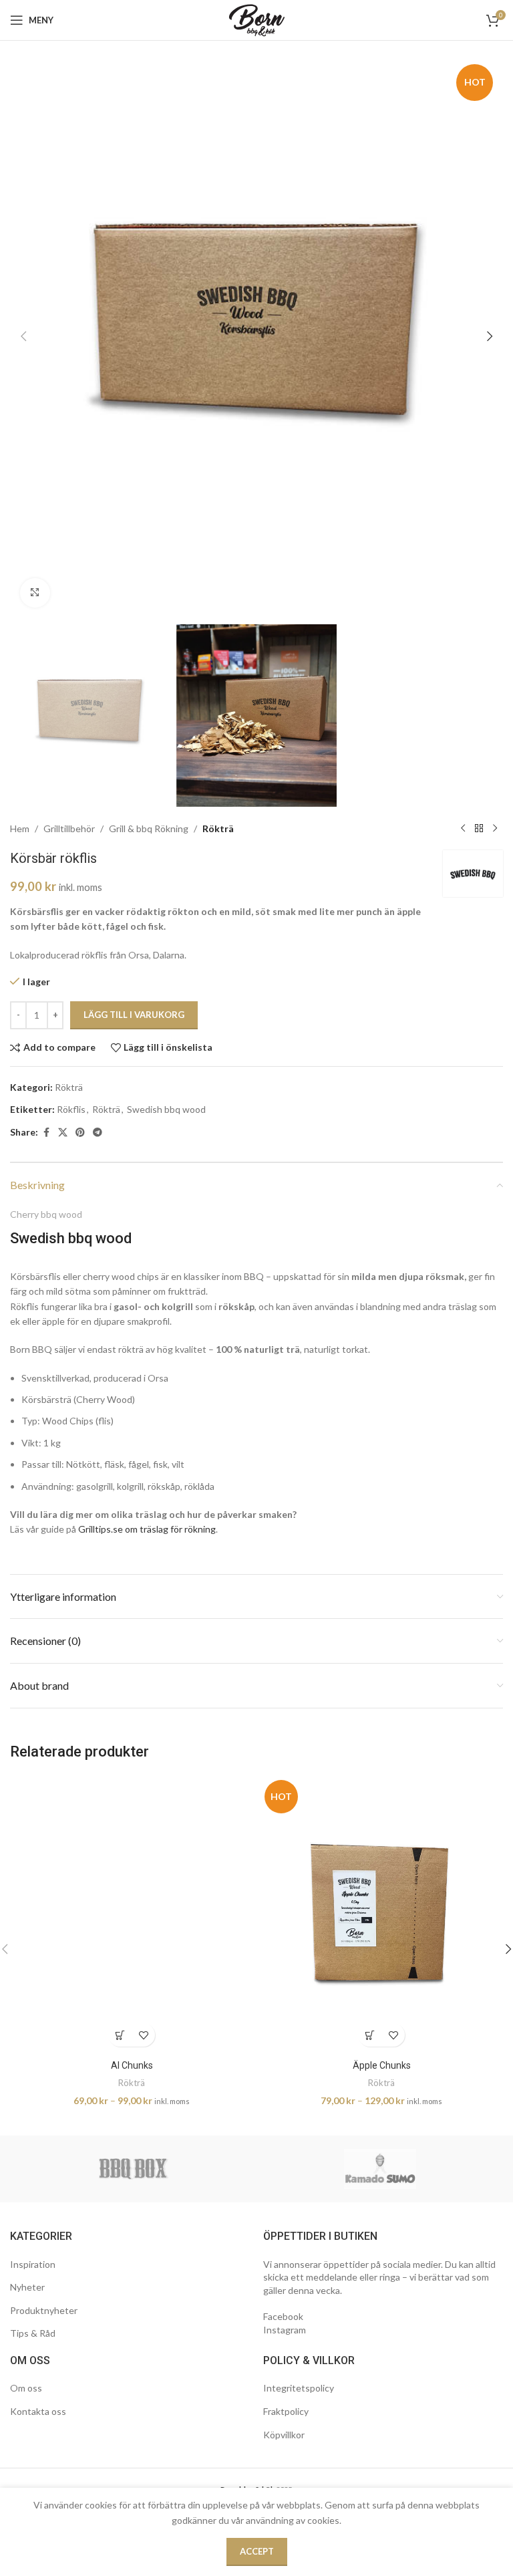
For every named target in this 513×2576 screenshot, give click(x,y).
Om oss (26, 2388)
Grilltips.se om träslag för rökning (147, 1529)
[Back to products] (479, 829)
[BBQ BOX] (133, 2169)
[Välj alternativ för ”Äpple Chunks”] (370, 2035)
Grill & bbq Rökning (149, 828)
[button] (23, 336)
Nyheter (27, 2287)
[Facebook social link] (46, 1133)
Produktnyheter (44, 2310)
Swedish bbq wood (166, 1109)
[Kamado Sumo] (380, 2169)
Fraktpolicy (286, 2411)
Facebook (283, 2316)
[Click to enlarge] (35, 593)
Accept (257, 2551)
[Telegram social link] (98, 1133)
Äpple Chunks (382, 2065)
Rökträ (218, 828)
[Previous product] (463, 829)
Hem (20, 828)
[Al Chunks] (132, 1914)
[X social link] (63, 1133)
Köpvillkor (284, 2435)
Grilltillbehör (69, 828)
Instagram (285, 2330)
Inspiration (33, 2264)
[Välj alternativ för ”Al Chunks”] (120, 2035)
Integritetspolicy (299, 2388)
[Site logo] (257, 19)
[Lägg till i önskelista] (143, 2035)
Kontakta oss (38, 2411)
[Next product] (495, 829)
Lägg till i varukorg (134, 1015)
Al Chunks (132, 2065)
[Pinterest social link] (80, 1133)
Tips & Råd (33, 2333)
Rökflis (71, 1109)
